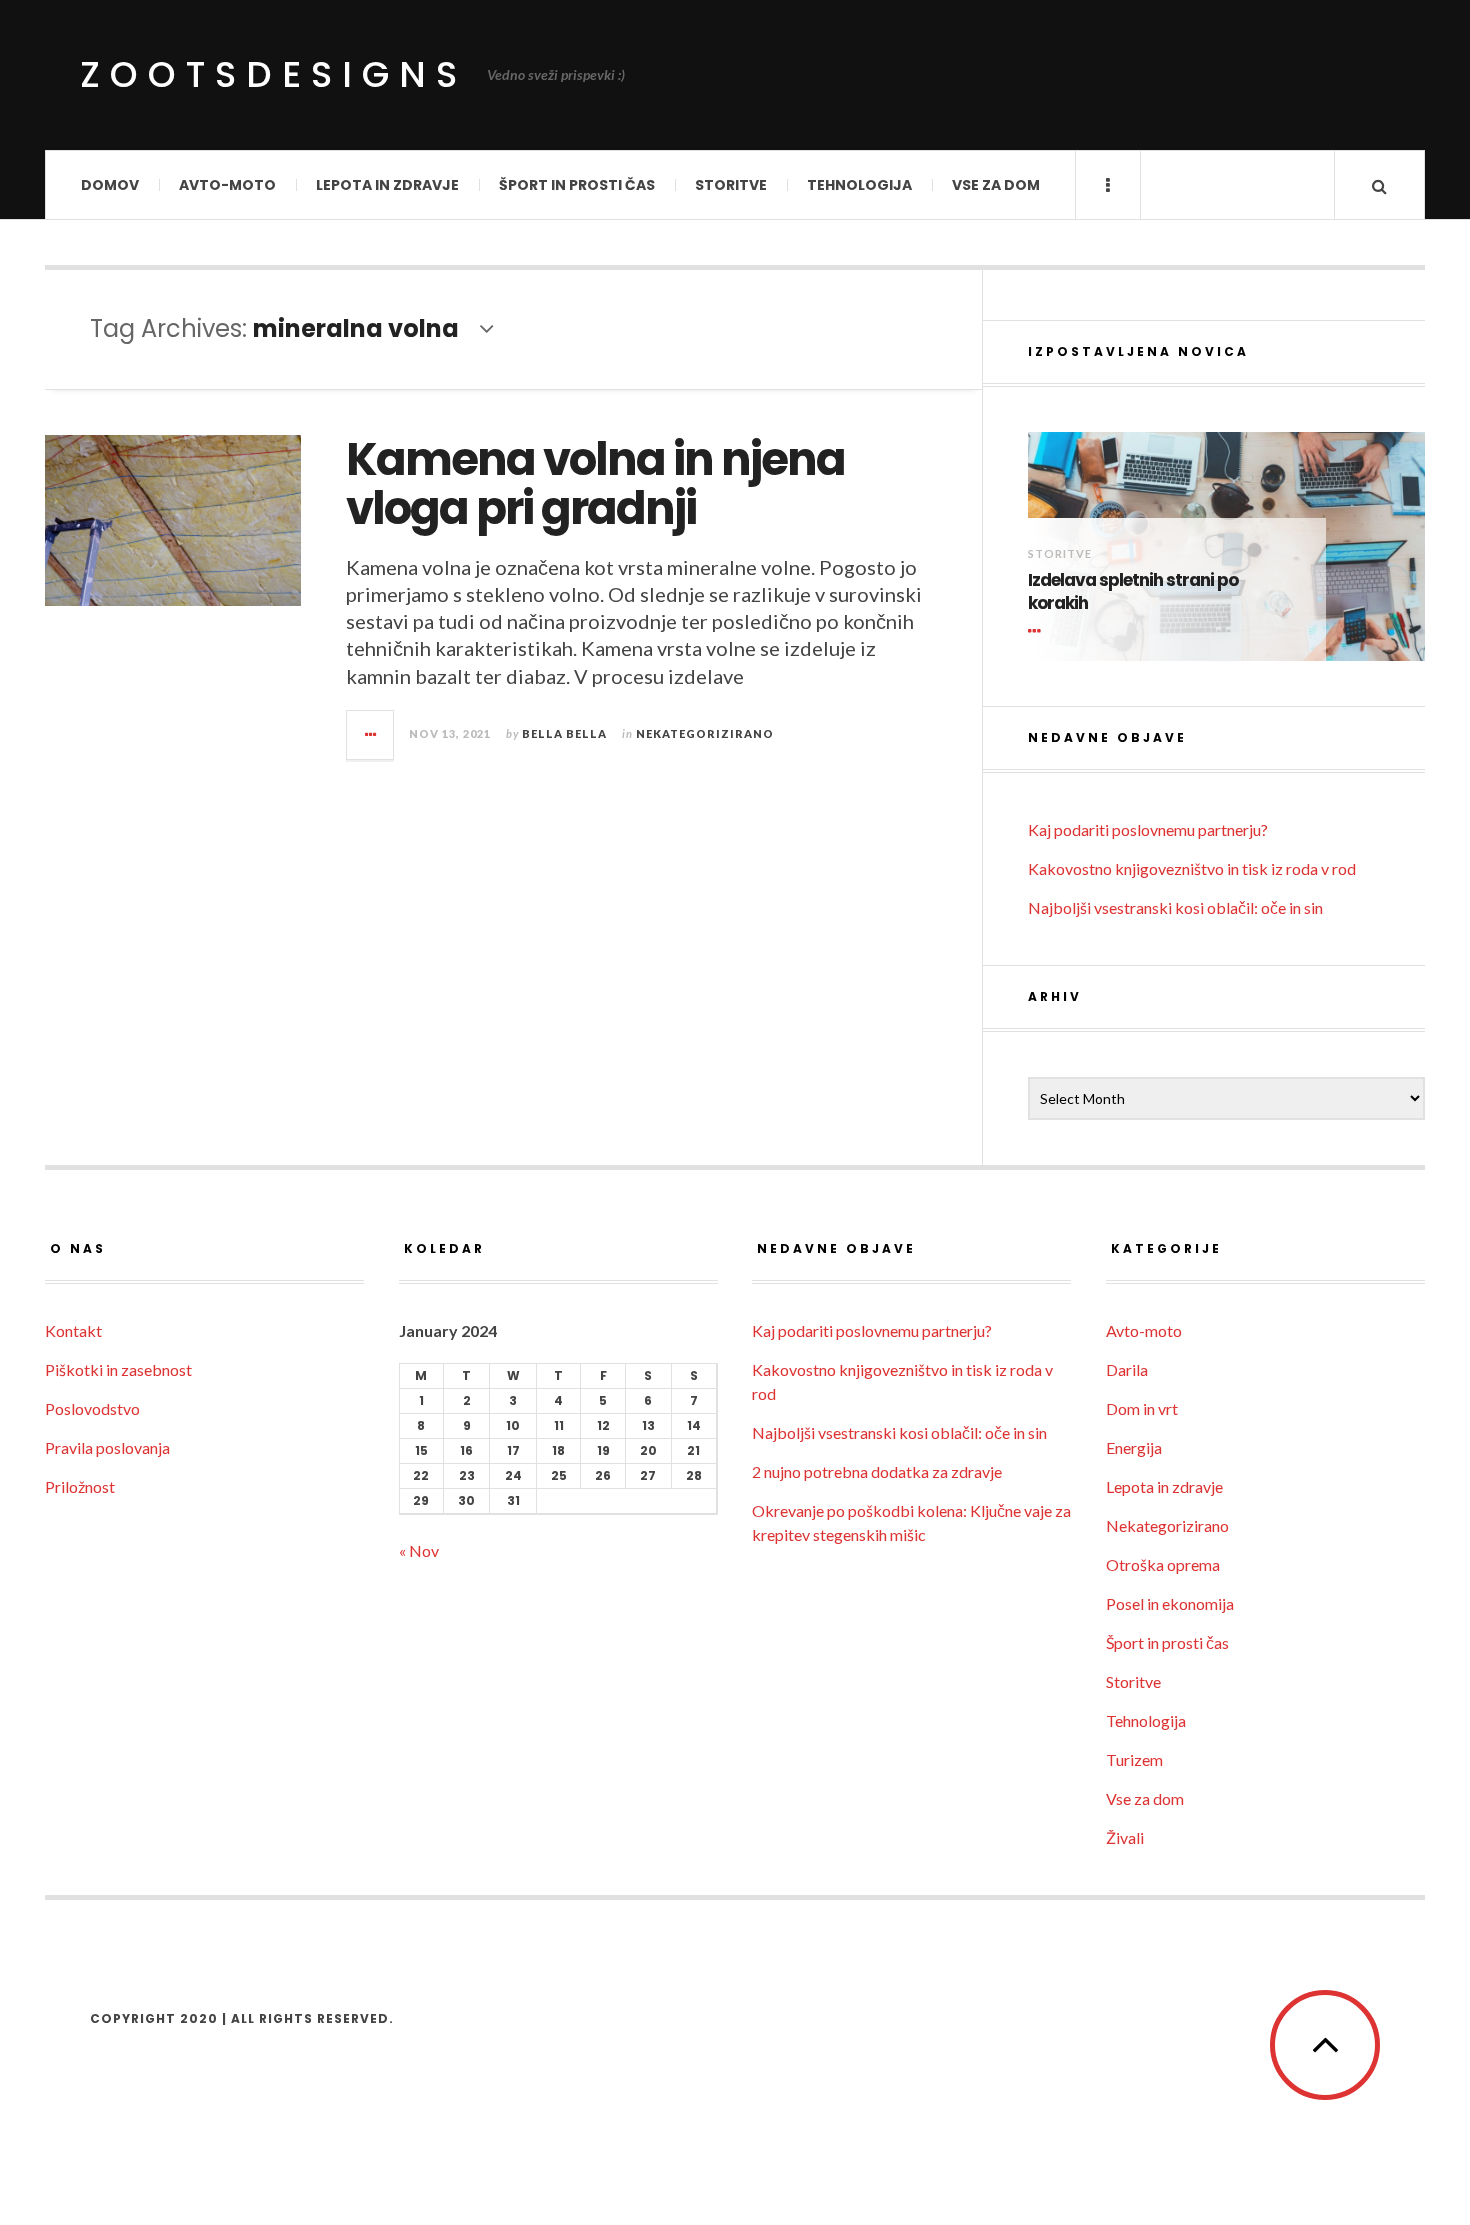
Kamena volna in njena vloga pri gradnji (595, 484)
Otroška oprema (1163, 1564)
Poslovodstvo (92, 1408)
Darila (1127, 1369)
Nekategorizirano (705, 733)
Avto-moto (227, 185)
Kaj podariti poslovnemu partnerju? (1148, 829)
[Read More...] (371, 735)
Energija (1134, 1447)
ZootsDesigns (273, 74)
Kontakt (73, 1330)
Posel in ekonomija (1170, 1603)
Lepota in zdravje (387, 185)
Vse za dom (996, 185)
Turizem (1134, 1759)
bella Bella (564, 733)
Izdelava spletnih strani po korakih (1133, 592)
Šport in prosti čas (577, 185)
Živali (1125, 1837)
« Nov (419, 1550)
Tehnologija (859, 185)
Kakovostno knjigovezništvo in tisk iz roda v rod (1192, 868)
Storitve (731, 185)
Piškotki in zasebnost (118, 1369)
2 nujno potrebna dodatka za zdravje (877, 1471)
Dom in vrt (1142, 1408)
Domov (110, 185)
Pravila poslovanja (107, 1447)
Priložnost (80, 1486)
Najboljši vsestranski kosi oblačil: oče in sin (1175, 907)
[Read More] (1038, 631)
